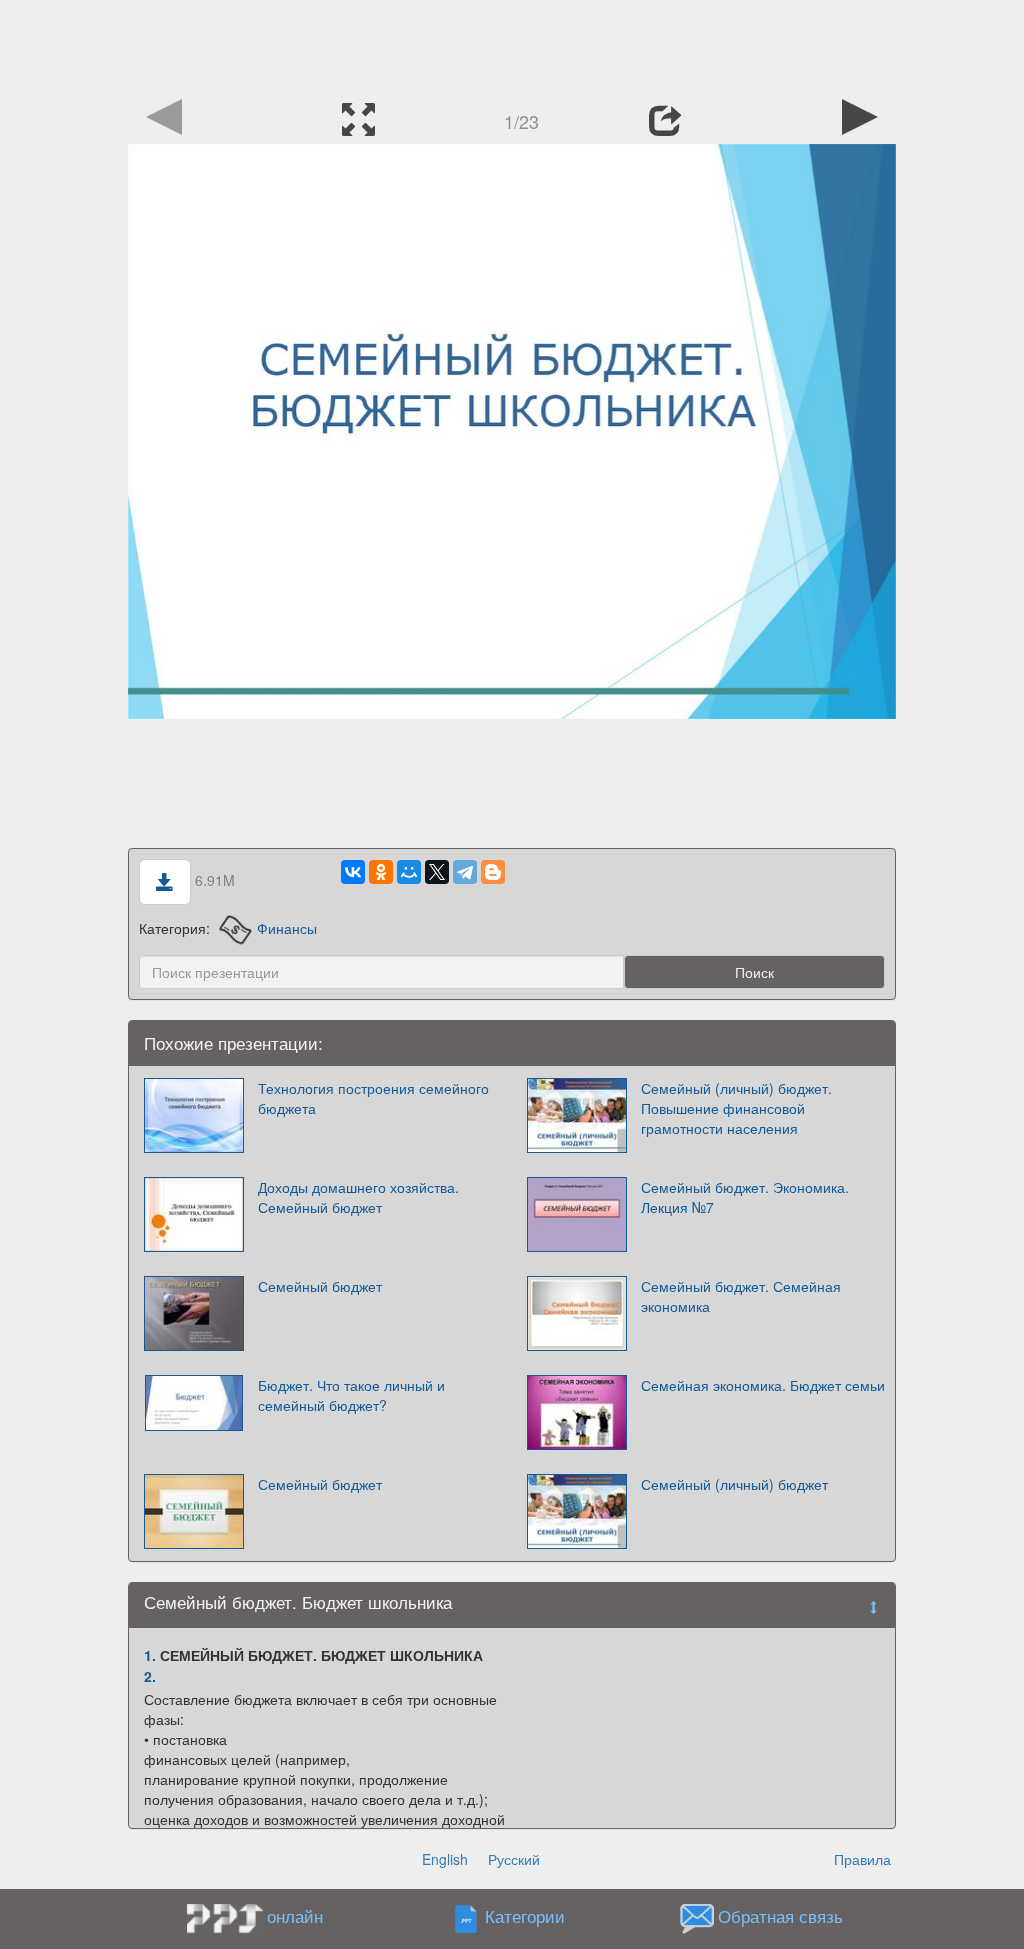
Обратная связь (780, 1917)
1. (150, 1655)
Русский (514, 1859)
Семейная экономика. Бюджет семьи (763, 1385)
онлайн (295, 1916)
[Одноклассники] (381, 872)
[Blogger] (493, 872)
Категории (525, 1917)
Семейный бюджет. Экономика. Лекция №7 (745, 1197)
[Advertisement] (512, 45)
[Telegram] (465, 872)
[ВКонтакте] (353, 872)
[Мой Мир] (409, 872)
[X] (437, 872)
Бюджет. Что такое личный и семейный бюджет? (351, 1395)
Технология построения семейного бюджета (373, 1098)
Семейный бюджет (320, 1286)
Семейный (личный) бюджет (734, 1484)
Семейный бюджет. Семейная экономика (741, 1296)
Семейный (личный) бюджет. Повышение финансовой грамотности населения (736, 1108)
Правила (862, 1859)
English (445, 1859)
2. (150, 1676)
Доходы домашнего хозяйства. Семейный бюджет (358, 1197)
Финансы (286, 928)
